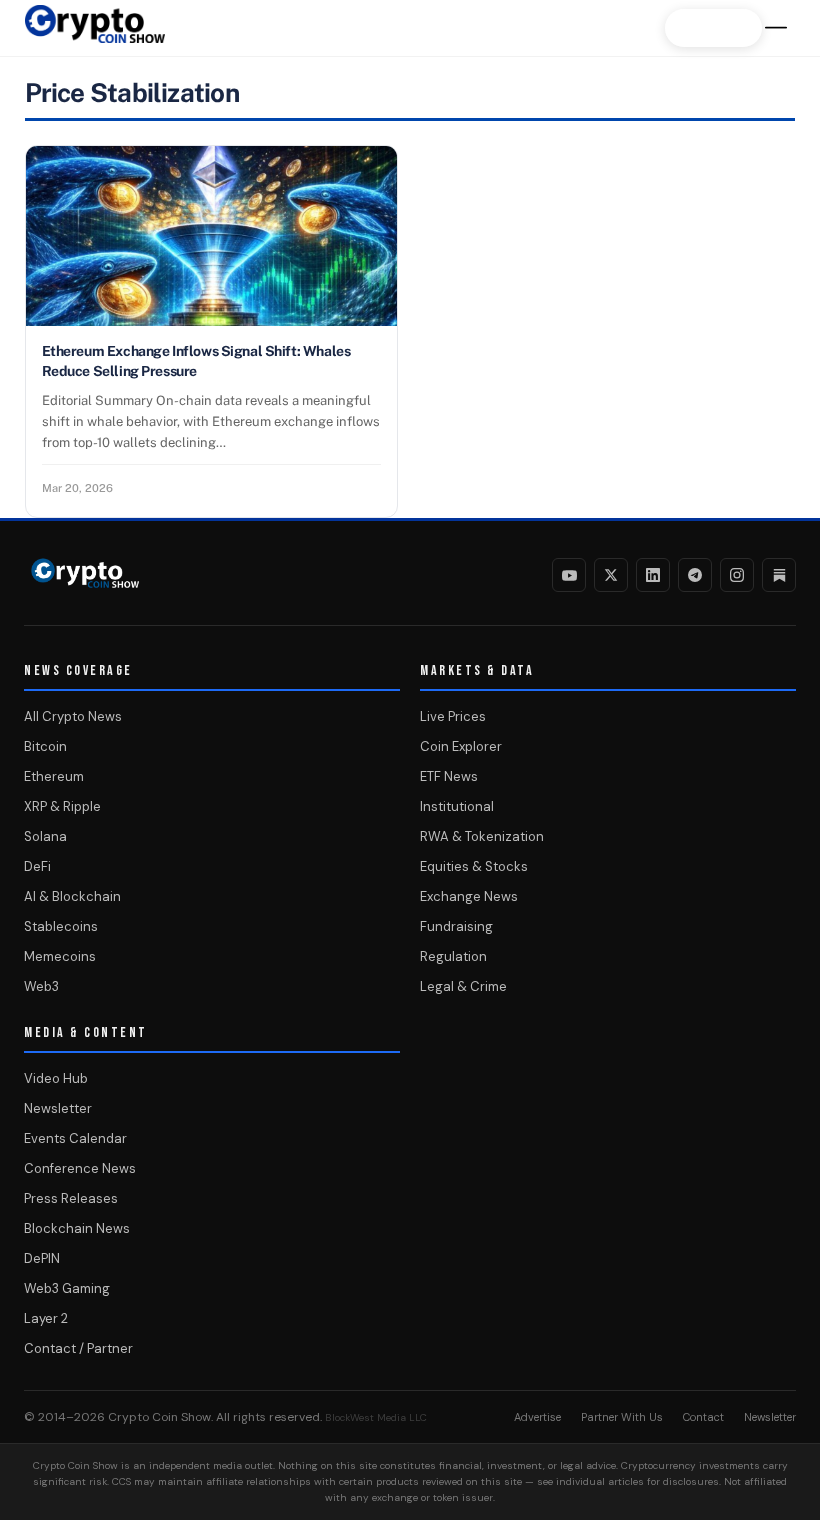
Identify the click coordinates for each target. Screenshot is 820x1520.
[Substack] (779, 575)
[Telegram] (695, 575)
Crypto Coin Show (159, 1417)
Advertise (537, 1417)
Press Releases (71, 1198)
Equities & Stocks (474, 866)
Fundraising (456, 926)
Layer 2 (46, 1318)
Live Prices (453, 716)
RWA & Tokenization (482, 836)
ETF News (449, 776)
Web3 (41, 986)
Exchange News (469, 896)
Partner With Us (622, 1417)
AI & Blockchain (72, 896)
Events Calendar (75, 1138)
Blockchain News (77, 1228)
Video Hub (56, 1078)
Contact (703, 1417)
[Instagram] (737, 575)
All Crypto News (73, 716)
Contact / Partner (78, 1348)
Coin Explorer (461, 746)
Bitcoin (45, 746)
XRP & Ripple (62, 806)
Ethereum (54, 776)
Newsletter (58, 1108)
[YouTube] (569, 575)
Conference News (80, 1168)
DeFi (37, 866)
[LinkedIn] (653, 575)
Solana (45, 836)
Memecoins (60, 956)
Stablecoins (61, 926)
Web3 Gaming (67, 1288)
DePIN (42, 1258)
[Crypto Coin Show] (95, 34)
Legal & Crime (463, 986)
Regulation (453, 956)
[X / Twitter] (611, 575)
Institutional (457, 806)
